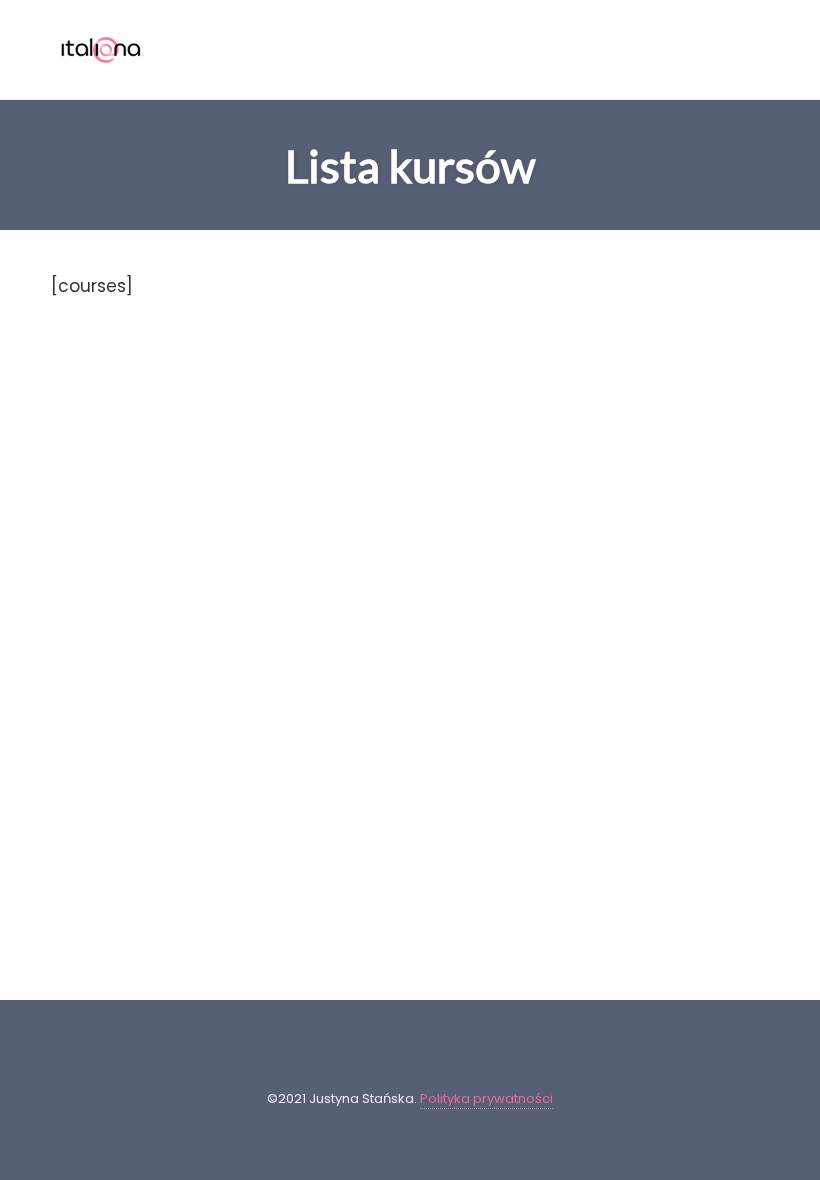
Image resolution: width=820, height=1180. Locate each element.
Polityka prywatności (486, 1098)
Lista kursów (410, 166)
